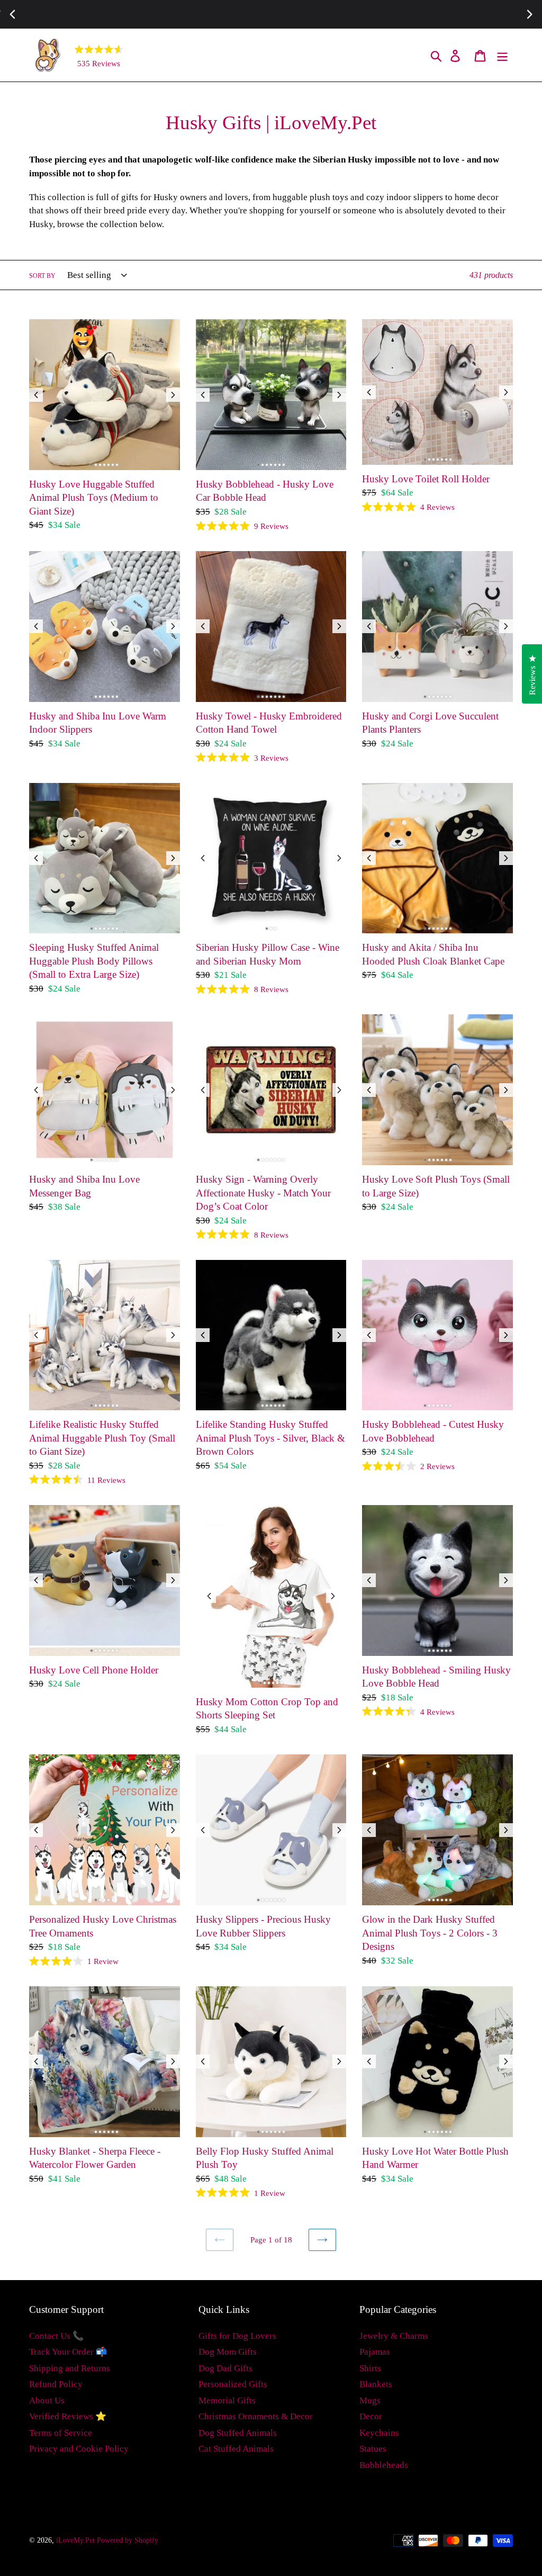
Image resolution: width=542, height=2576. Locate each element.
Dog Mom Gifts (228, 2352)
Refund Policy (56, 2384)
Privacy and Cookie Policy (79, 2449)
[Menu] (503, 55)
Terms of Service (61, 2433)
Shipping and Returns (70, 2368)
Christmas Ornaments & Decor (256, 2416)
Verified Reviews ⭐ (68, 2416)
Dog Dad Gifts (225, 2368)
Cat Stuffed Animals (236, 2449)
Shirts (370, 2368)
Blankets (376, 2384)
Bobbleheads (384, 2465)
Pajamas (375, 2352)
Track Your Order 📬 (68, 2352)
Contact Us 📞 (56, 2336)
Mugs (370, 2401)
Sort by (42, 276)
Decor (371, 2416)
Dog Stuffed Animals (238, 2433)
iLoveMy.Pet (75, 2540)
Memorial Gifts (227, 2401)
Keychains (379, 2433)
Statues (373, 2449)
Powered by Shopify (128, 2540)
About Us (47, 2401)
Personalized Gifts (233, 2384)
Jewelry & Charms (394, 2336)
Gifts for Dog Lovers (237, 2336)
